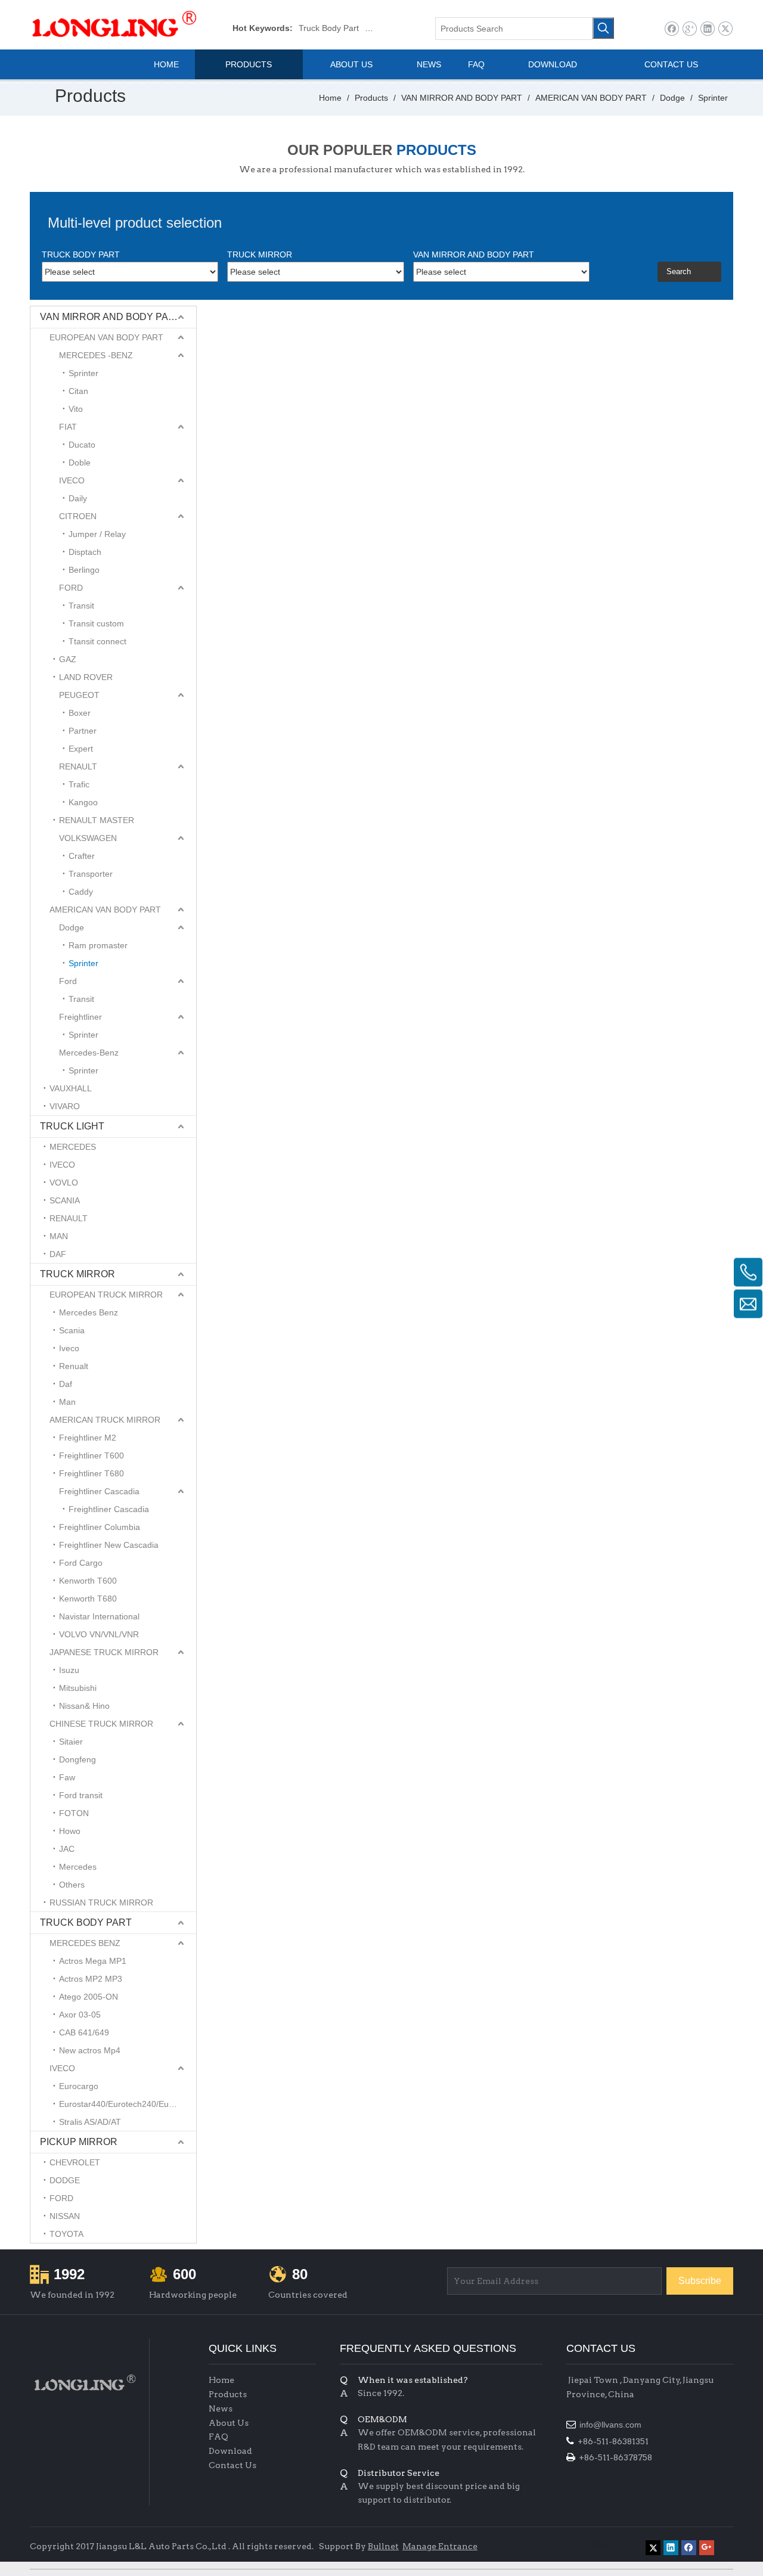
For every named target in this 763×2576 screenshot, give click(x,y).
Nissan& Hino (84, 1706)
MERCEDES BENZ (85, 1943)
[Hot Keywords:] (603, 28)
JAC (67, 1849)
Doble (80, 463)
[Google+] (689, 29)
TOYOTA (66, 2234)
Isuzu (69, 1670)
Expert (81, 749)
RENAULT (78, 766)
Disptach (85, 552)
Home (221, 2380)
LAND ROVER (86, 677)
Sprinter (83, 373)
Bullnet (383, 2546)
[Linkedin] (707, 29)
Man (67, 1402)
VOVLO (64, 1183)
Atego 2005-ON (89, 1997)
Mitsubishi (78, 1688)
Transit (81, 606)
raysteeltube (590, 2544)
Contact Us (232, 2465)
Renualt (74, 1366)
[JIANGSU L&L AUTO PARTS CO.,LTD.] (83, 2383)
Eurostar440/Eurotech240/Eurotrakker (128, 2104)
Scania (72, 1330)
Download (230, 2451)
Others (72, 1885)
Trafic (79, 784)
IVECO (72, 480)
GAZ (68, 659)
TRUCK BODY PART (86, 1922)
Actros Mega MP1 (93, 1961)
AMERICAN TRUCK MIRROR (105, 1420)
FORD (71, 588)
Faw (67, 1777)
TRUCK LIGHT (72, 1126)
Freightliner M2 (88, 1438)
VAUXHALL (71, 1088)
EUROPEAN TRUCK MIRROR (106, 1295)
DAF (58, 1254)
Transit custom (96, 623)
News (221, 2409)
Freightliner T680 (92, 1473)
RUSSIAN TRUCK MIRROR (101, 1902)
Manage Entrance (440, 2546)
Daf (66, 1384)
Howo (70, 1831)
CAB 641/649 (84, 2032)
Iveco (69, 1348)
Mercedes (78, 1867)
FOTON (74, 1813)
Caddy (81, 892)
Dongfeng (77, 1759)
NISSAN (65, 2216)
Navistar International (99, 1616)
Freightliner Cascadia (99, 1491)
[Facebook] (671, 29)
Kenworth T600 (88, 1581)
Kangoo (83, 802)
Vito (76, 409)
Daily (78, 498)
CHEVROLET (75, 2162)
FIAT (68, 427)
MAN (59, 1236)
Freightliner (80, 1017)
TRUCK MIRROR (77, 1274)
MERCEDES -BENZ (96, 355)
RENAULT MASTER (97, 820)
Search (679, 271)
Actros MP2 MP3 (91, 1979)
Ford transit (81, 1795)
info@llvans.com (612, 2425)
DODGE (65, 2180)
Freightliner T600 (92, 1455)
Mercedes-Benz (89, 1053)
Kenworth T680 (88, 1599)
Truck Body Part (329, 28)
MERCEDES (73, 1147)
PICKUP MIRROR (79, 2142)
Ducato (82, 445)
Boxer (80, 713)
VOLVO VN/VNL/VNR (99, 1634)
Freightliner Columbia (100, 1527)
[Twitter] (725, 29)
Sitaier (71, 1742)
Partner (83, 731)
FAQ (218, 2437)
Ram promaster (98, 945)
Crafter (82, 856)
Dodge (72, 927)
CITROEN (78, 516)
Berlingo (84, 570)
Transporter (91, 874)
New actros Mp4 (90, 2050)
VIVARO (65, 1106)
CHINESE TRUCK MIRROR (101, 1724)
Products (228, 2394)
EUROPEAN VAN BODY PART (106, 337)
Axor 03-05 (80, 2015)
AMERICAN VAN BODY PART (105, 910)
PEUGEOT (79, 695)
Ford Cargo (81, 1563)
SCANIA (65, 1200)
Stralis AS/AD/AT (90, 2122)
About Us (229, 2423)
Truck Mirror (388, 28)
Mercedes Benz (89, 1312)
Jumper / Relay (97, 534)
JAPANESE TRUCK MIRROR (104, 1652)
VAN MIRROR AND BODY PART (111, 317)
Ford (68, 981)
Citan (78, 391)
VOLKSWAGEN (88, 838)
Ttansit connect (97, 641)
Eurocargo (79, 2086)
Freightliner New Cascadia (109, 1545)
